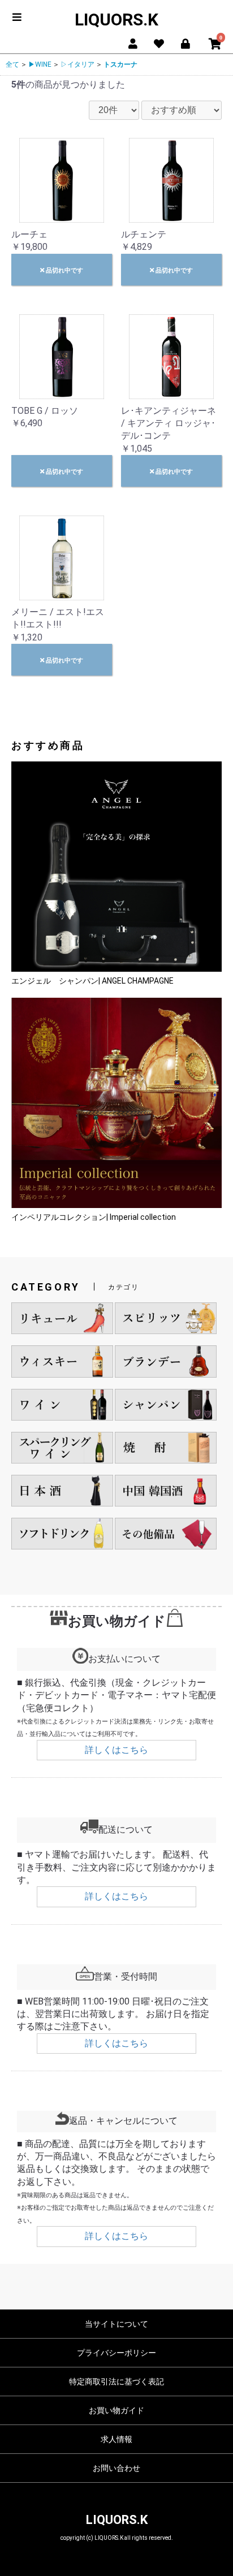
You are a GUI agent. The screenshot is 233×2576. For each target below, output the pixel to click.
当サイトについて (116, 2324)
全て (12, 64)
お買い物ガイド (116, 2410)
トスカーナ (120, 64)
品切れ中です (64, 270)
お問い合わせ (116, 2468)
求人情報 (116, 2439)
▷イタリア (77, 64)
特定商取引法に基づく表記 (116, 2382)
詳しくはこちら (116, 1750)
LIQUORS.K (116, 20)
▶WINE (40, 64)
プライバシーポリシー (116, 2353)
